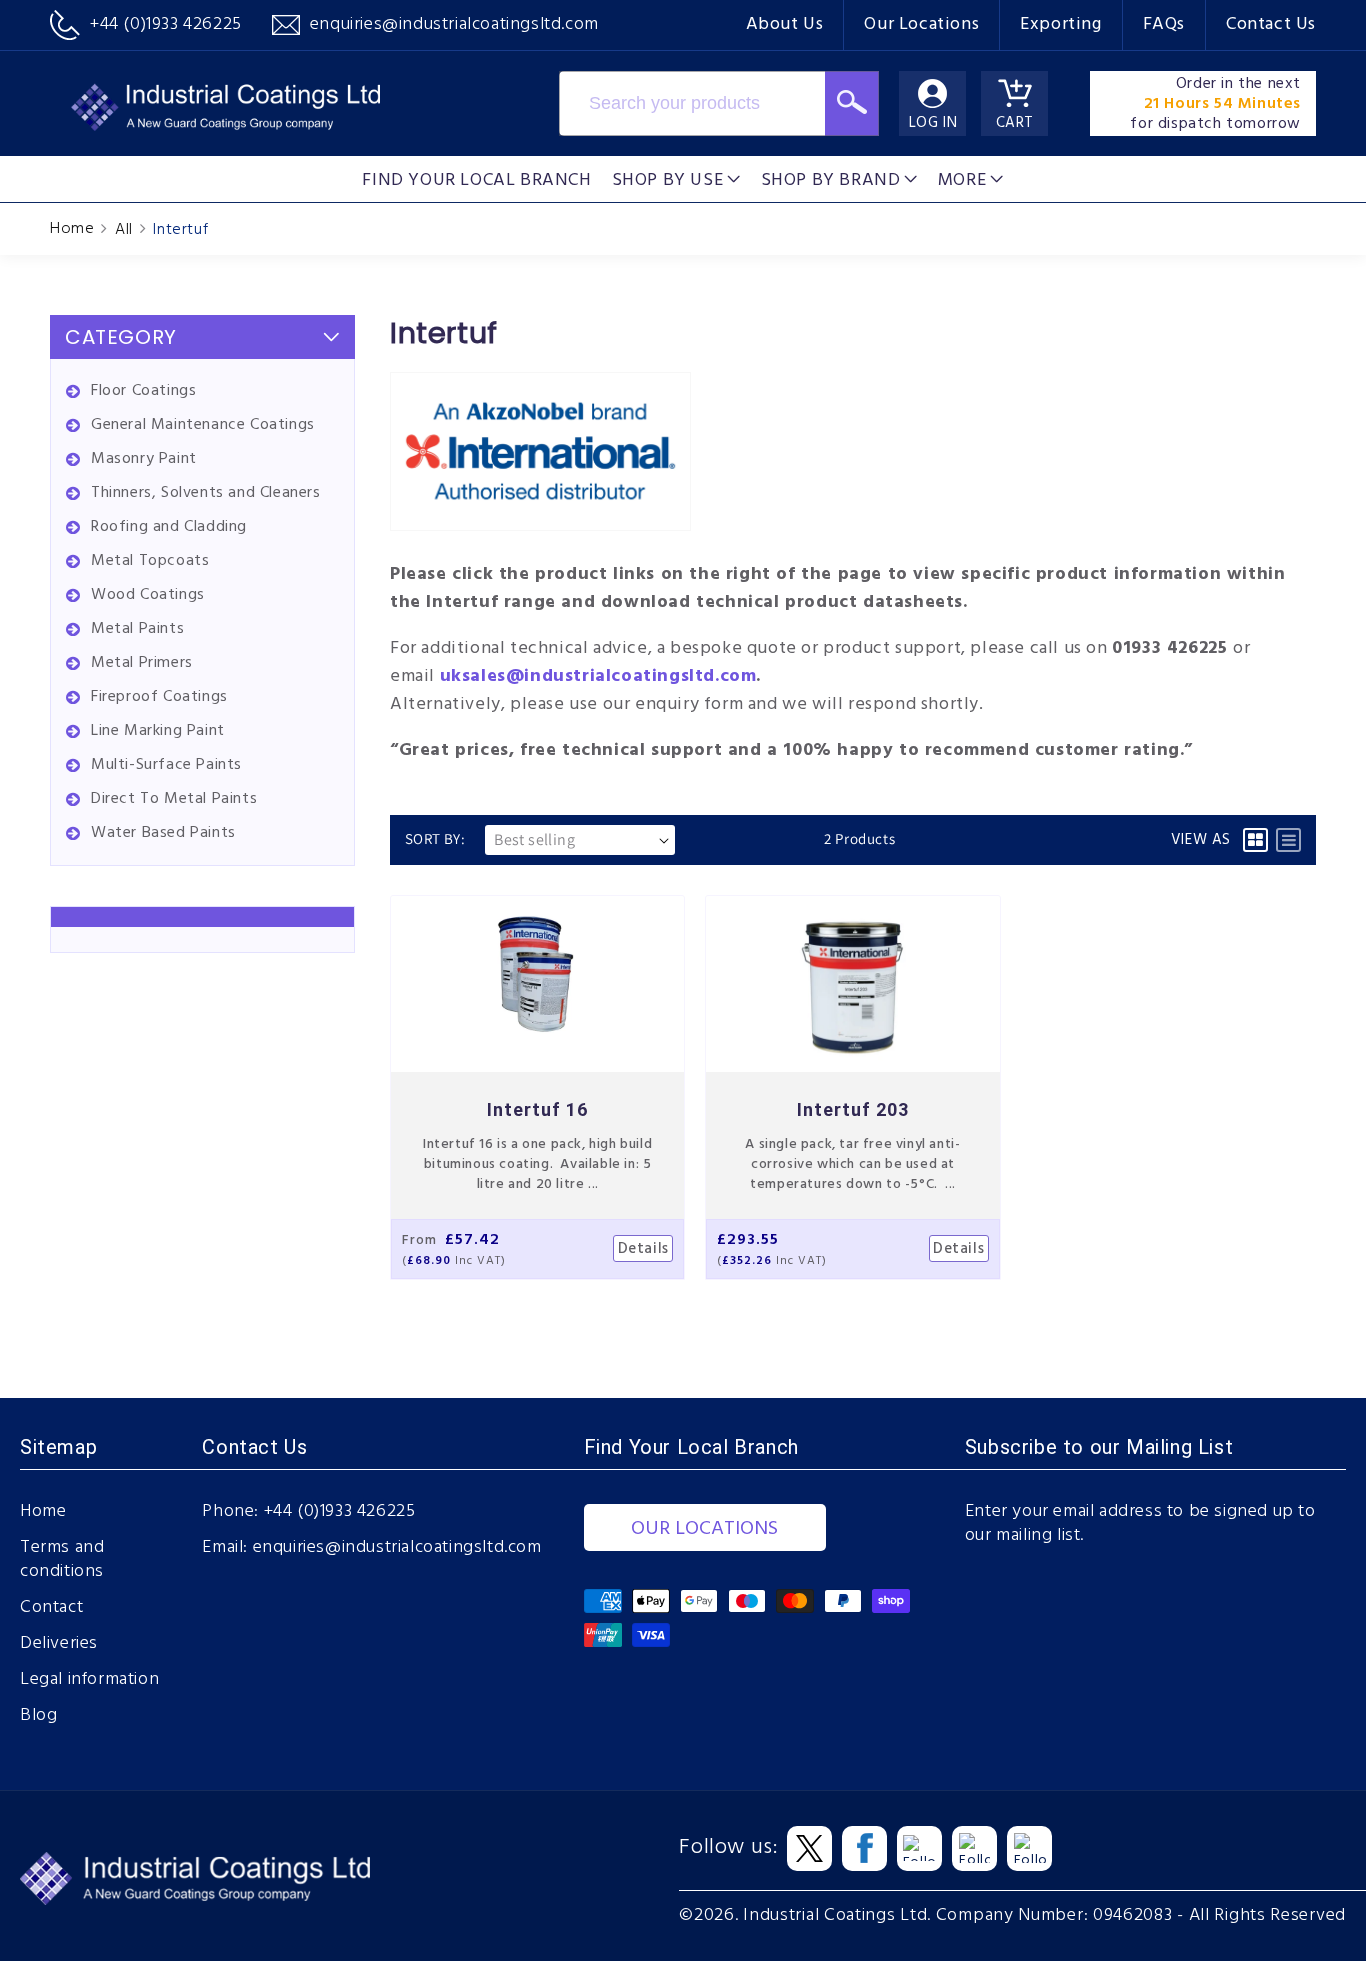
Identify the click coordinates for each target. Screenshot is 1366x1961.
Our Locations (921, 24)
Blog (38, 1716)
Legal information (89, 1680)
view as (1201, 840)
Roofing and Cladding (169, 527)
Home (72, 229)
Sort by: (435, 838)
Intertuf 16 (537, 1109)
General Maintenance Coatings (203, 425)
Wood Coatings (148, 595)
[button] (676, 179)
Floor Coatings (143, 391)
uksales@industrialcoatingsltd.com (598, 676)
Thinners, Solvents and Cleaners (206, 493)
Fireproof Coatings (159, 697)
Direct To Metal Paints (174, 799)
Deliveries (59, 1644)
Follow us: (728, 1848)
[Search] (852, 103)
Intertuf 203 (853, 1109)
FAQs (1164, 24)
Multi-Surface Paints (166, 765)
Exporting (1060, 24)
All (124, 230)
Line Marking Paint (158, 731)
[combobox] (692, 103)
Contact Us (1271, 24)
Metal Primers (142, 663)
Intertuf (180, 230)
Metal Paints (137, 629)
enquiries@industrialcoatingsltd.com (397, 1548)
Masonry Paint (144, 459)
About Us (785, 24)
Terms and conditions (62, 1560)
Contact (51, 1608)
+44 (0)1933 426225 (340, 1512)
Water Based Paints (163, 833)
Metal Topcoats (150, 561)
